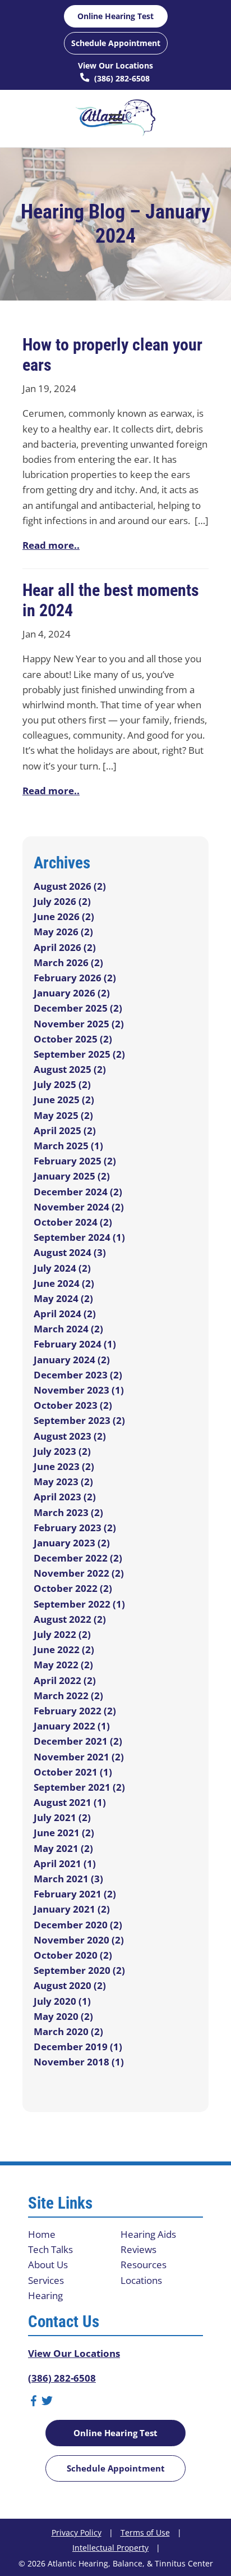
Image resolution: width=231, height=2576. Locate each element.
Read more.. (51, 545)
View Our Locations (115, 65)
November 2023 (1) (79, 1390)
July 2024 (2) (62, 1268)
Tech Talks (50, 2249)
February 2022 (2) (75, 1711)
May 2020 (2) (63, 2016)
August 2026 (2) (70, 886)
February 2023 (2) (75, 1528)
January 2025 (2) (72, 1176)
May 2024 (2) (63, 1298)
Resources (144, 2265)
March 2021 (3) (68, 1879)
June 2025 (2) (64, 1100)
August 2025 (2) (70, 1069)
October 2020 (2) (73, 1955)
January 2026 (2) (72, 993)
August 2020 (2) (70, 1985)
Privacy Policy (77, 2532)
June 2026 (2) (64, 916)
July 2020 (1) (62, 2001)
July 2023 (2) (62, 1451)
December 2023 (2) (78, 1375)
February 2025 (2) (75, 1161)
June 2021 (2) (64, 1833)
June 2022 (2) (64, 1649)
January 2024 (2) (72, 1360)
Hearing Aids (148, 2234)
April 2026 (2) (65, 947)
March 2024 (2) (68, 1329)
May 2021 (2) (63, 1848)
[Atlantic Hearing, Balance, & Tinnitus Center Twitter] (47, 2403)
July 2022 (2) (62, 1634)
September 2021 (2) (79, 1787)
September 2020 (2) (79, 1970)
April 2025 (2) (65, 1130)
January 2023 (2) (72, 1543)
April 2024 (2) (65, 1314)
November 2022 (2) (79, 1573)
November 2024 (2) (79, 1207)
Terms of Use (145, 2532)
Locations (141, 2280)
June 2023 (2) (64, 1466)
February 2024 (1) (75, 1344)
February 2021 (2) (75, 1894)
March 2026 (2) (68, 962)
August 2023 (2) (70, 1436)
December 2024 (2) (78, 1192)
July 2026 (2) (62, 901)
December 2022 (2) (78, 1558)
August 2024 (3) (70, 1252)
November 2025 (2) (79, 1024)
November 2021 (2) (79, 1757)
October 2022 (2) (73, 1588)
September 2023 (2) (79, 1420)
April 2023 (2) (65, 1497)
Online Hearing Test (115, 2433)
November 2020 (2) (79, 1940)
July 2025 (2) (62, 1084)
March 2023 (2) (68, 1512)
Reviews (138, 2249)
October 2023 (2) (73, 1405)
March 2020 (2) (68, 2031)
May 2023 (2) (63, 1482)
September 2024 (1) (79, 1237)
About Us (48, 2265)
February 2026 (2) (75, 978)
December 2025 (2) (78, 1008)
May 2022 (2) (63, 1665)
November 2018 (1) (79, 2062)
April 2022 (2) (65, 1680)
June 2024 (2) (64, 1283)
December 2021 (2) (78, 1741)
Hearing (45, 2295)
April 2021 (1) (65, 1863)
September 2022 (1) (79, 1604)
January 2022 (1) (72, 1726)
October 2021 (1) (73, 1772)
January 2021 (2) (72, 1909)
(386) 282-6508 (121, 78)
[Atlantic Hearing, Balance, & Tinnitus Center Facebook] (34, 2403)
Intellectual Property (110, 2548)
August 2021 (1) (70, 1802)
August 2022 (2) (70, 1619)
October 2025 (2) (73, 1039)
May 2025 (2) (63, 1115)
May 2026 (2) (63, 932)
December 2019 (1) (78, 2047)
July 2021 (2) (62, 1817)
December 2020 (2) (78, 1925)
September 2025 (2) (79, 1054)
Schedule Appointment (116, 43)
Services (46, 2280)
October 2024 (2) (73, 1222)
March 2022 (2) (68, 1696)
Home (42, 2234)
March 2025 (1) (68, 1146)
